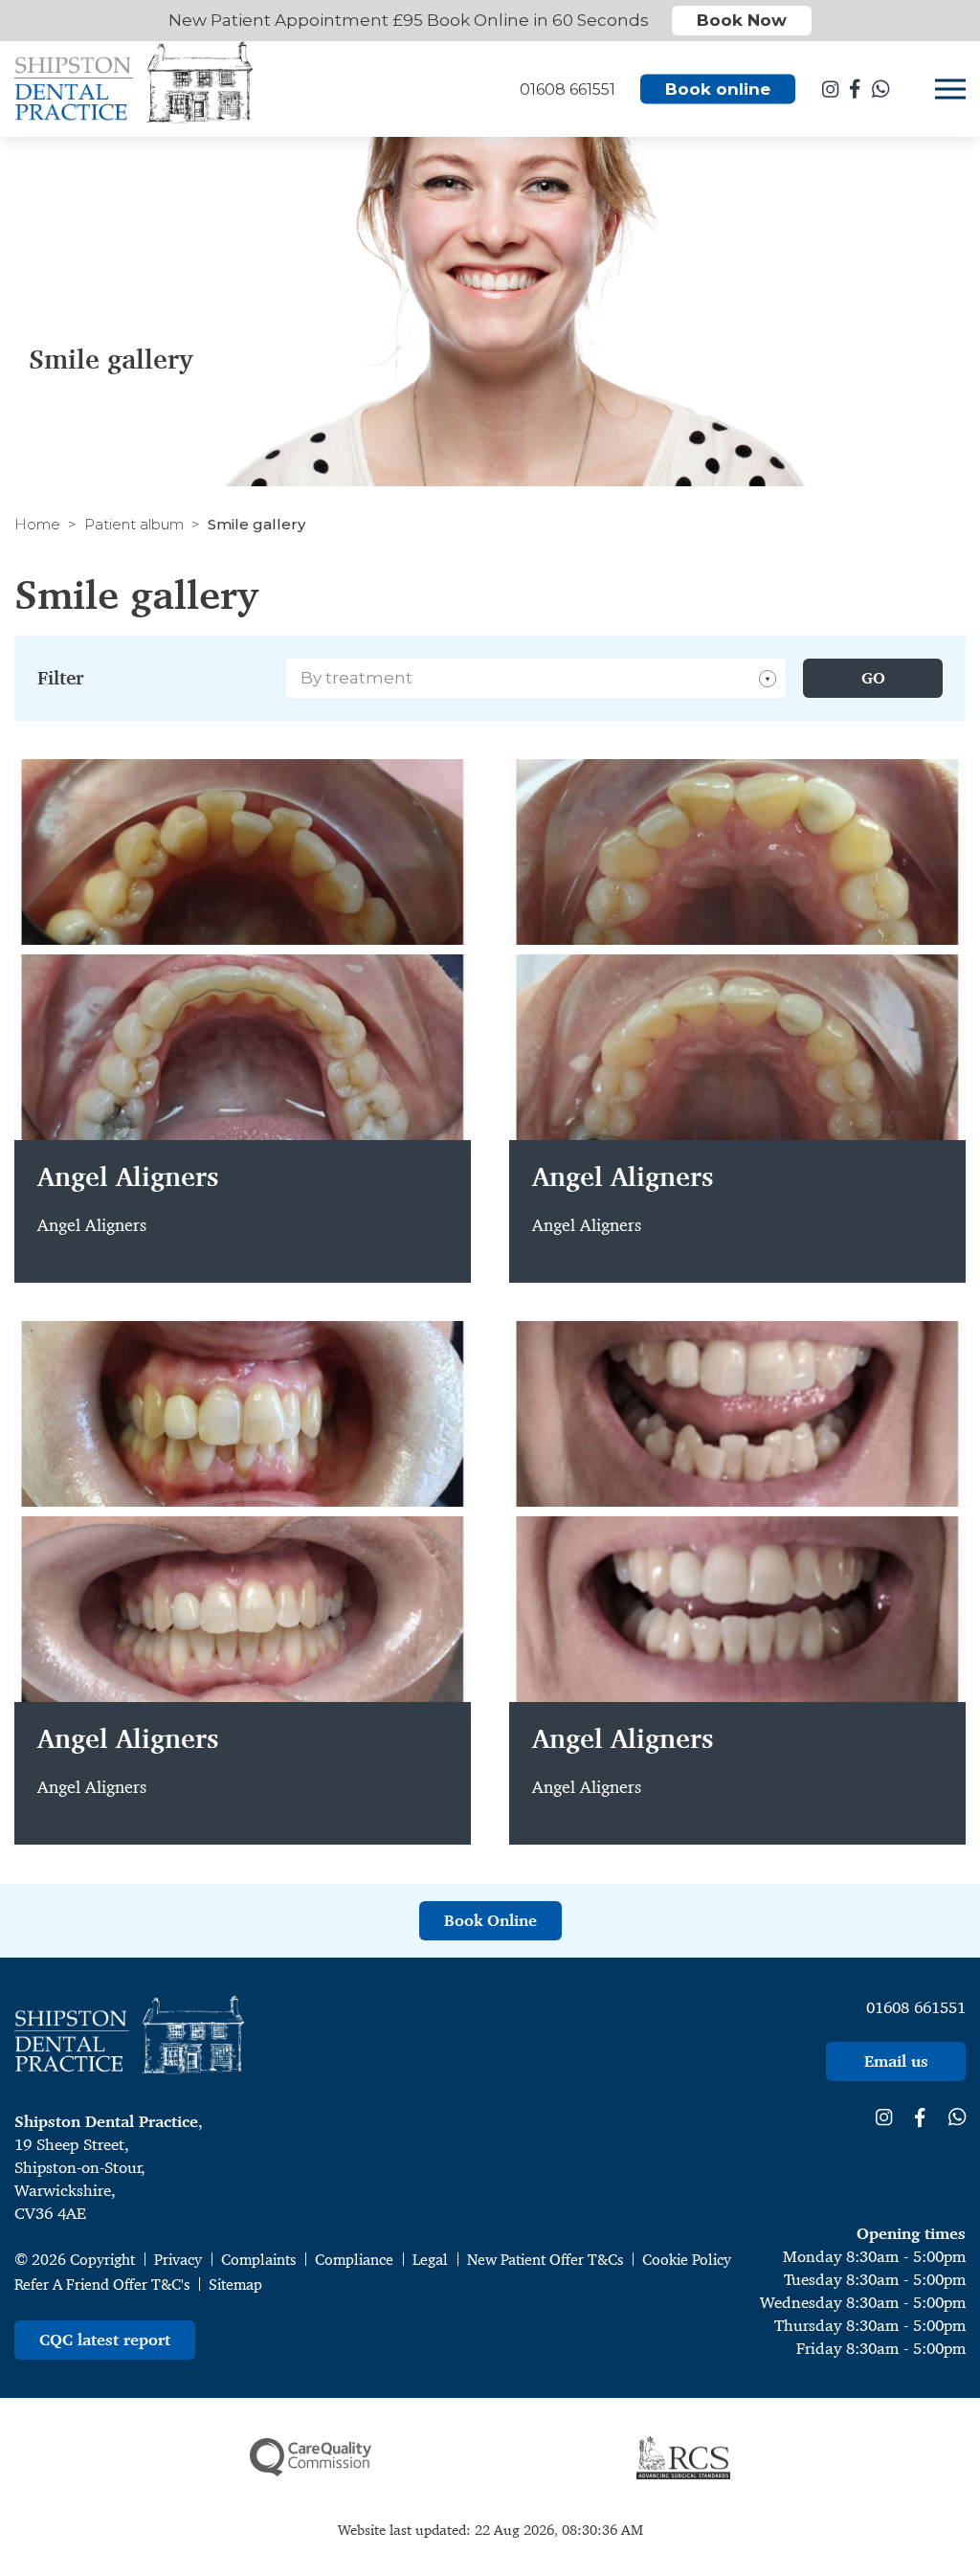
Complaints (258, 2260)
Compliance (354, 2260)
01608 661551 (916, 2007)
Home (37, 524)
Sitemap (235, 2285)
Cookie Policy (687, 2260)
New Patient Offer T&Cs (545, 2260)
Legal (430, 2260)
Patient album (134, 524)
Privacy (178, 2260)
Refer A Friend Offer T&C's (102, 2285)
